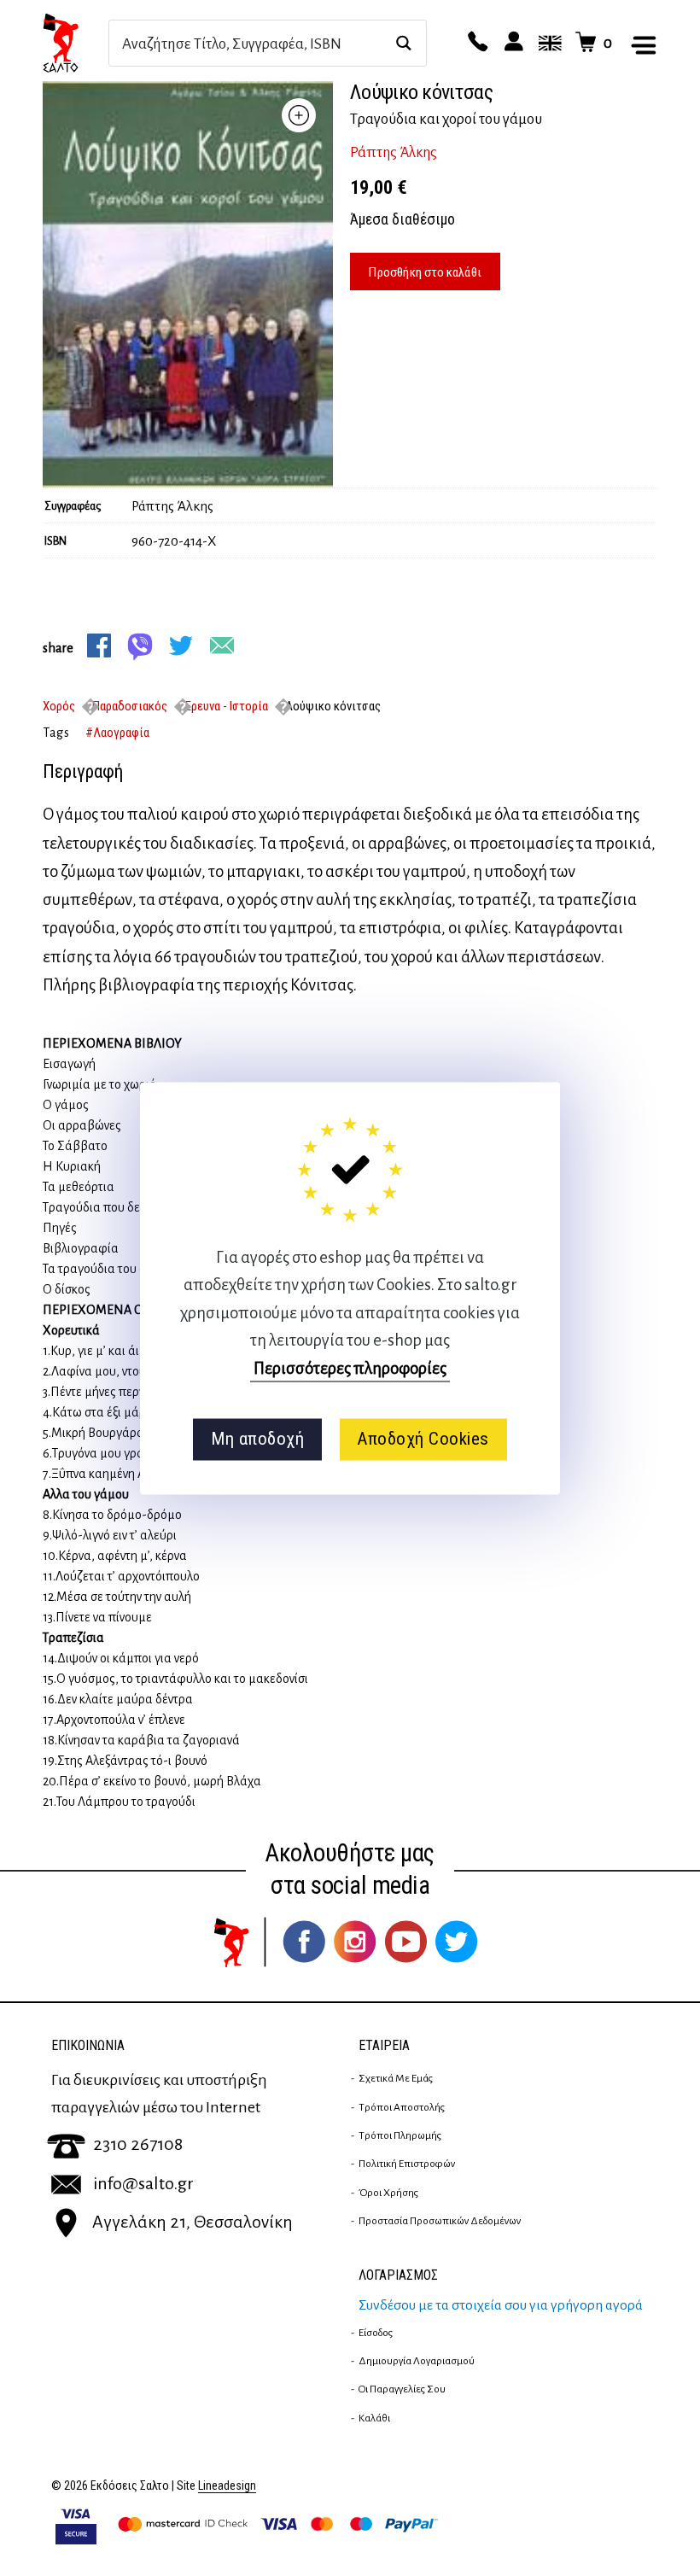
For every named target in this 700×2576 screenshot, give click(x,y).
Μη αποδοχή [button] (257, 1440)
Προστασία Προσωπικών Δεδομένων (440, 2221)
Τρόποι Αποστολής (402, 2107)
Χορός (59, 706)
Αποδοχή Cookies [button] (423, 1440)
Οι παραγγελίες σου (402, 2389)
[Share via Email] (222, 645)
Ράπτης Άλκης (394, 153)
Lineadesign (227, 2486)
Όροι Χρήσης (388, 2193)
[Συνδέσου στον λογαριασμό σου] (511, 43)
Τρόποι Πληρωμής (400, 2135)
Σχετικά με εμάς (396, 2078)
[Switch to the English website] (547, 43)
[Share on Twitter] (181, 645)
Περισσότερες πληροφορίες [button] (350, 1368)
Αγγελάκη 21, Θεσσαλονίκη (192, 2222)
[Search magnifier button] (403, 43)
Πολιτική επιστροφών (407, 2164)
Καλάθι (374, 2418)
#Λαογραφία (117, 733)
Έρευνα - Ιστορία (226, 706)
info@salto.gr (143, 2183)
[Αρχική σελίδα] (76, 43)
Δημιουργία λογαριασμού (417, 2361)
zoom (299, 115)
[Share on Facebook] (99, 645)
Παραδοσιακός (130, 706)
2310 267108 (138, 2144)
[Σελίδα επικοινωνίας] (475, 43)
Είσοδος (376, 2333)
